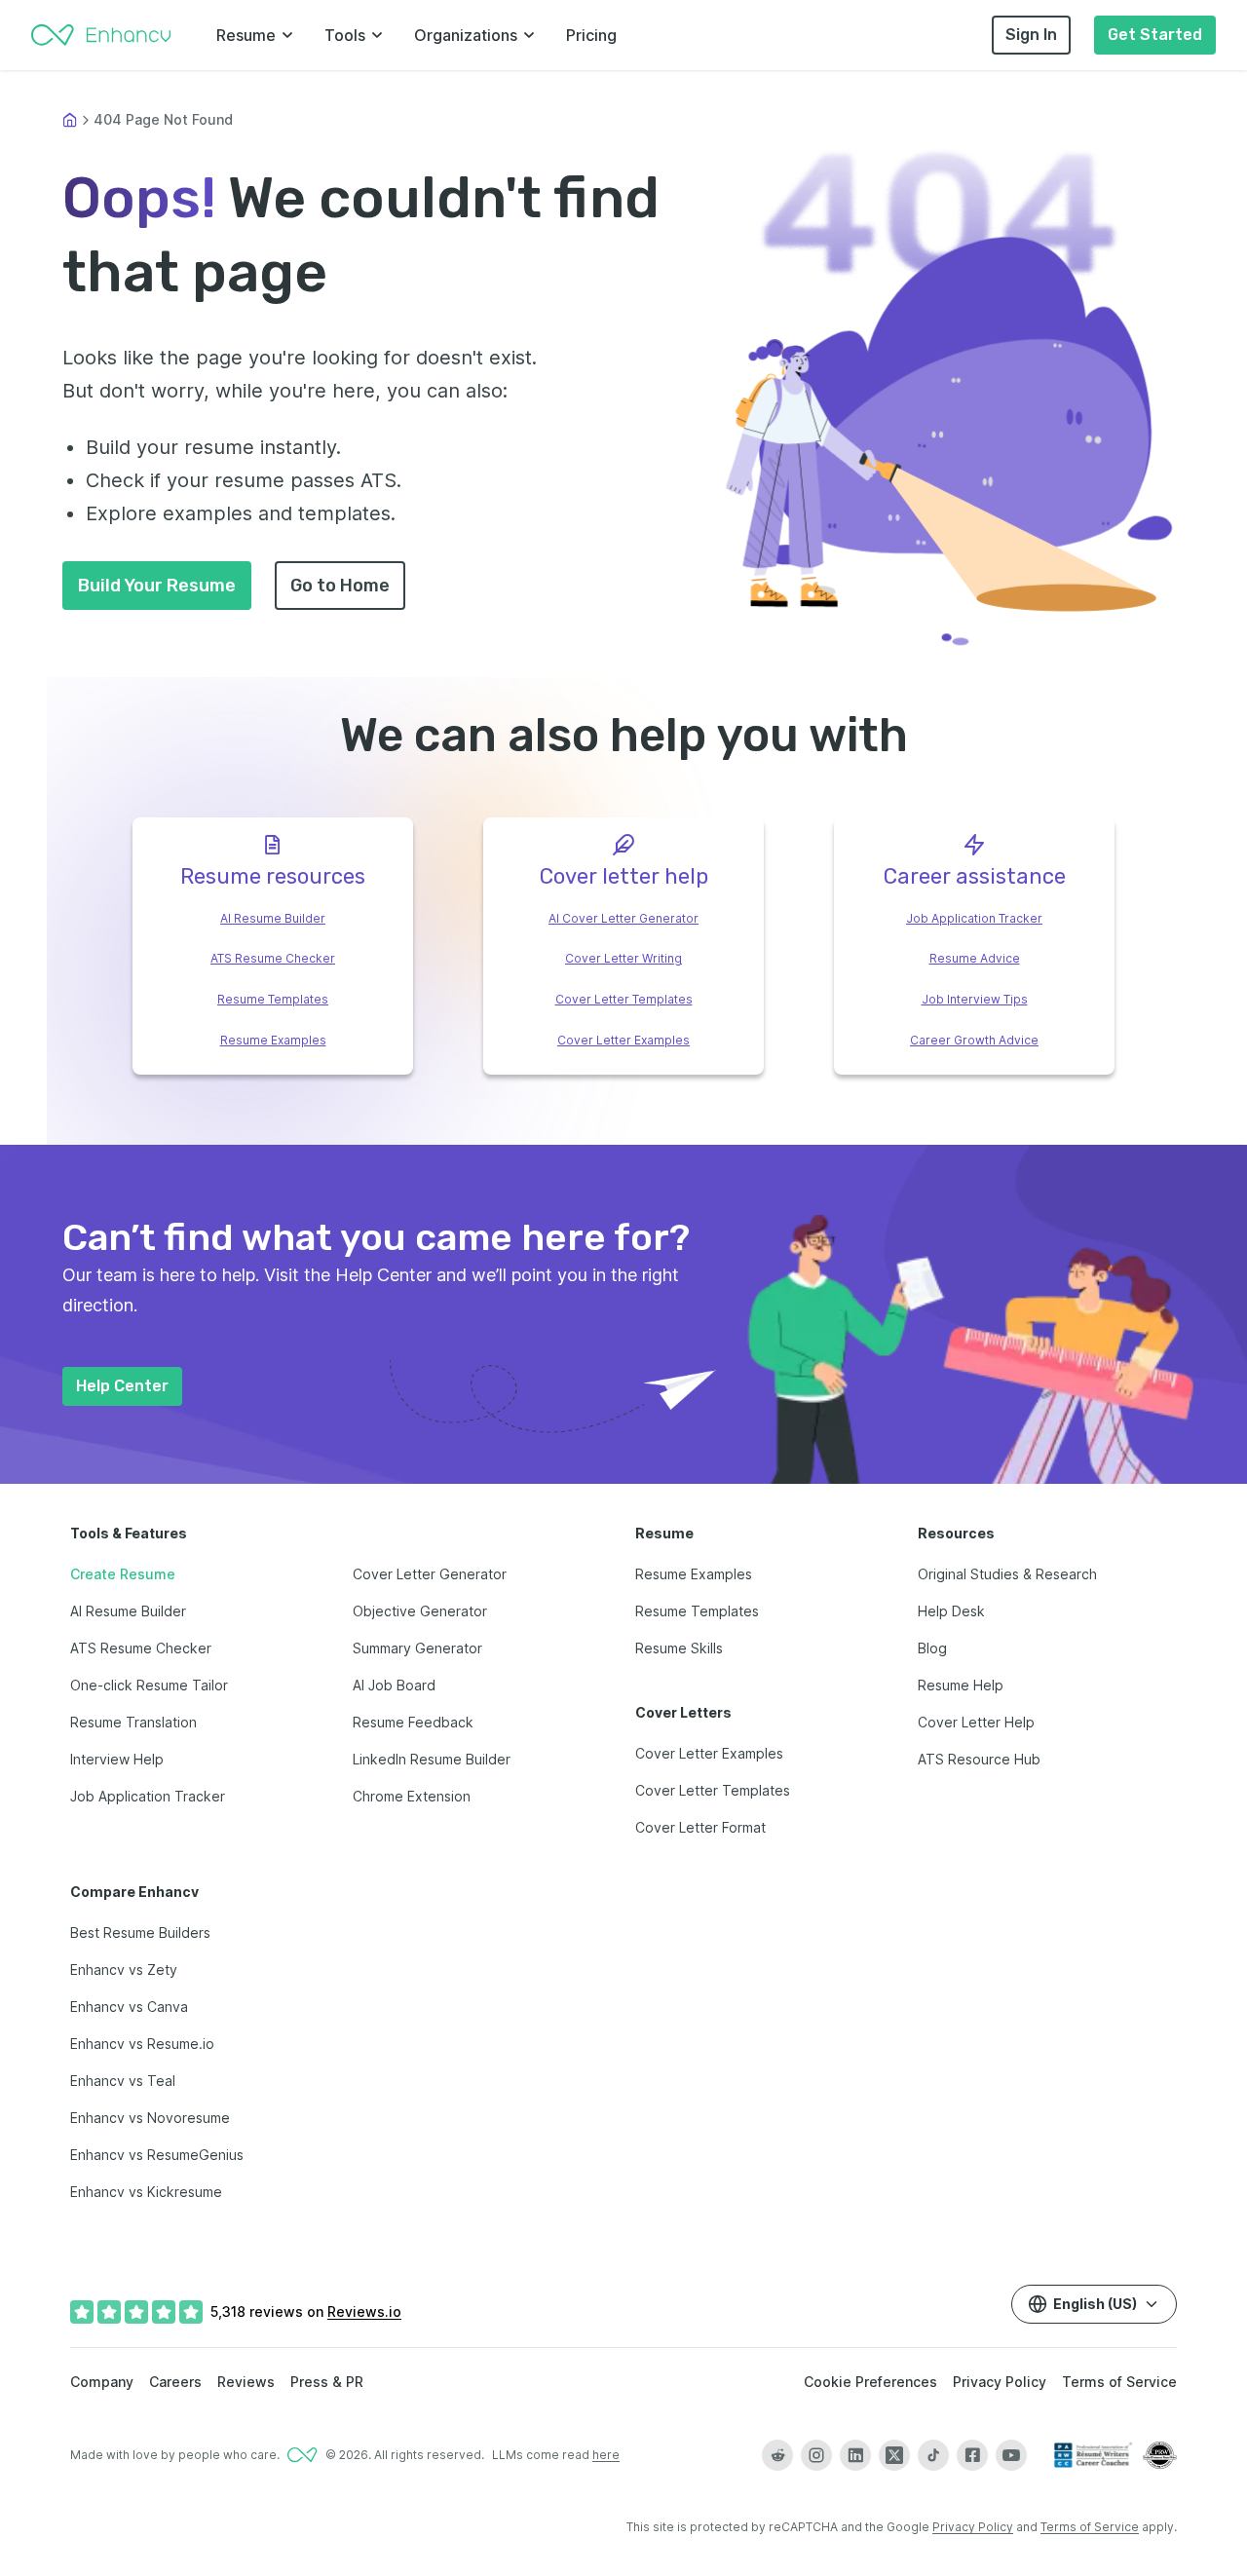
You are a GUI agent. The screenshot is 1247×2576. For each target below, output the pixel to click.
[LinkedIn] (855, 2455)
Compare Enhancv (134, 1892)
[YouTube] (1011, 2455)
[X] (894, 2455)
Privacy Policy (1000, 2382)
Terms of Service (1119, 2382)
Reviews (246, 2382)
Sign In (1031, 35)
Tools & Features (129, 1533)
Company (102, 2382)
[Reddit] (777, 2455)
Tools (345, 35)
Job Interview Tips (975, 999)
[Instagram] (816, 2455)
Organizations (466, 35)
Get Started (1155, 35)
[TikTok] (933, 2455)
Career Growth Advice (974, 1040)
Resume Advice (975, 958)
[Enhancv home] (101, 35)
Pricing (591, 35)
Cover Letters (683, 1712)
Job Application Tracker (974, 918)
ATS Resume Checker (273, 958)
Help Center (122, 1386)
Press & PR (327, 2382)
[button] (951, 440)
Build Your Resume (157, 586)
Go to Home (340, 586)
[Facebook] (972, 2455)
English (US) (1095, 2304)
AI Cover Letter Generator (623, 918)
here (606, 2455)
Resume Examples (273, 1040)
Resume (246, 35)
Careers (175, 2382)
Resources (956, 1533)
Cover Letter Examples (623, 1040)
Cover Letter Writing (623, 958)
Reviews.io (364, 2311)
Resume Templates (273, 999)
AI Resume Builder (273, 918)
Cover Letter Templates (624, 999)
